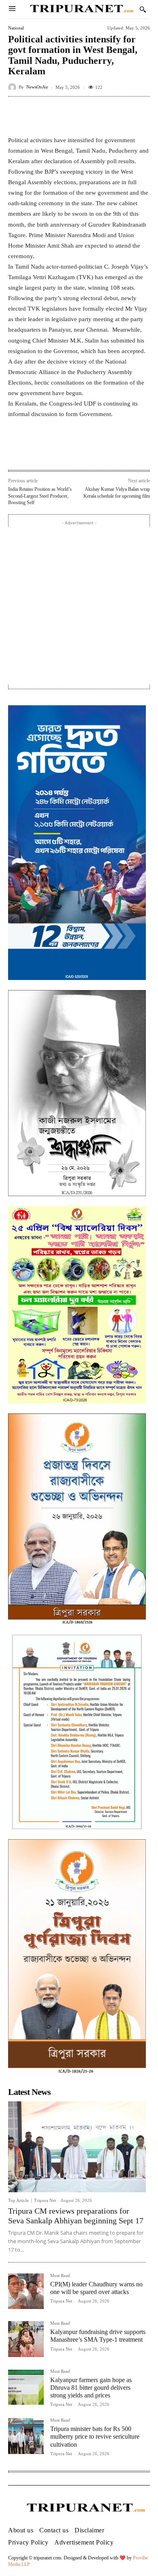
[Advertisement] (79, 606)
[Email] (98, 452)
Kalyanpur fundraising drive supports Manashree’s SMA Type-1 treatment (98, 2336)
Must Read (60, 2276)
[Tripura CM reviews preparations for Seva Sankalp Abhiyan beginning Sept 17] (77, 2147)
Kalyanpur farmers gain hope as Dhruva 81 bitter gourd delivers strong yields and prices (91, 2388)
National (16, 28)
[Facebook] (42, 452)
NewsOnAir (37, 87)
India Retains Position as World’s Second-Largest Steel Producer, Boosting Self (40, 496)
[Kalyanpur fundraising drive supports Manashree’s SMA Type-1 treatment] (26, 2339)
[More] (141, 115)
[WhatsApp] (79, 452)
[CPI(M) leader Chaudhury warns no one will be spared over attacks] (26, 2291)
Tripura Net (45, 2200)
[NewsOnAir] (13, 87)
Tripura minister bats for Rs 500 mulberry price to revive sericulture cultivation (95, 2436)
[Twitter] (60, 452)
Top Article (18, 2201)
